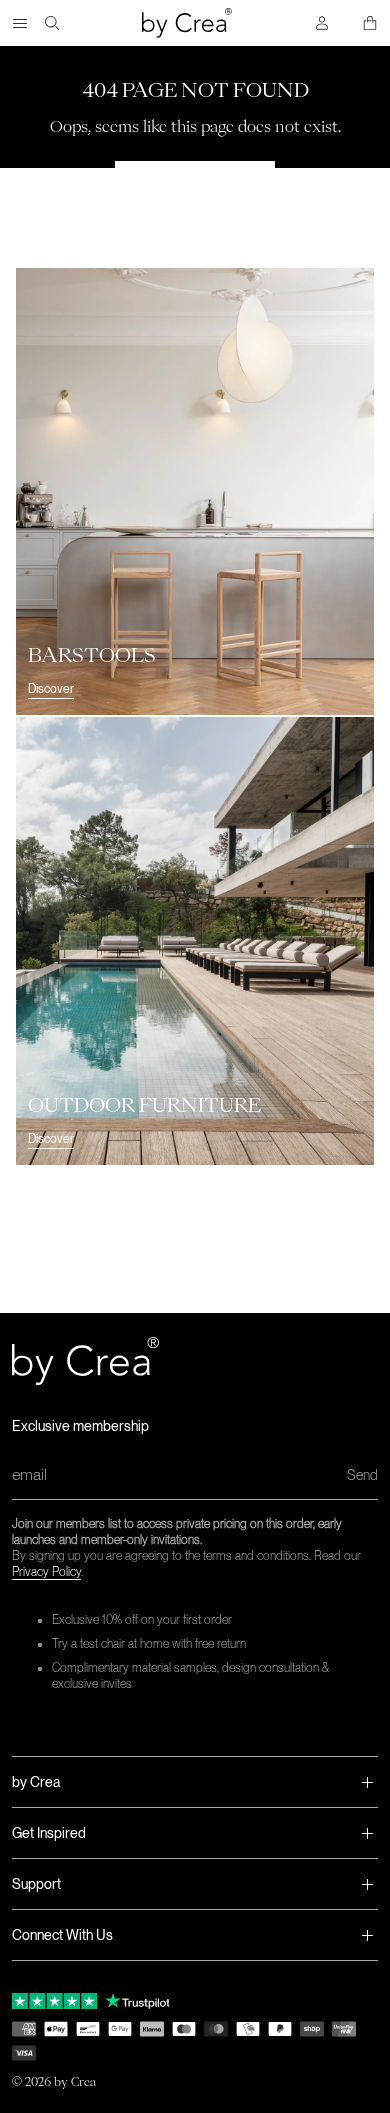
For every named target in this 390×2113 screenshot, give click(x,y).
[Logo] (187, 23)
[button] (195, 1782)
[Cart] (370, 23)
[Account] (322, 23)
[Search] (52, 23)
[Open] (20, 23)
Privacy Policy (46, 1572)
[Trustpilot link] (54, 2001)
